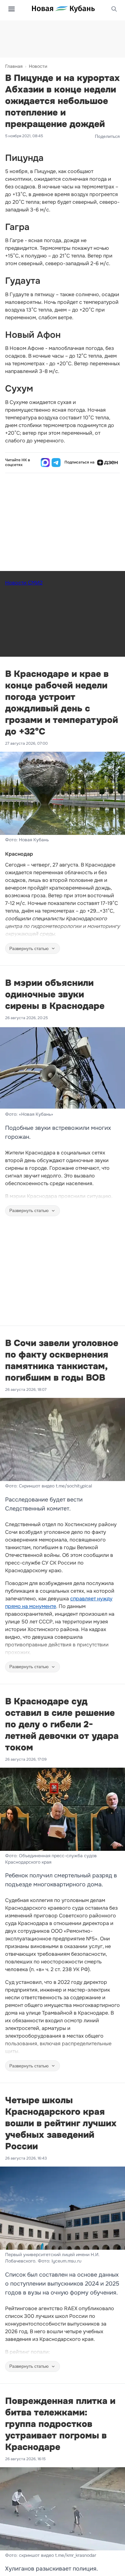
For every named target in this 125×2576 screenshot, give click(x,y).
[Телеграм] (56, 463)
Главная (14, 66)
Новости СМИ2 (24, 583)
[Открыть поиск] (114, 9)
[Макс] (45, 463)
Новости (38, 66)
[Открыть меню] (12, 9)
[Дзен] (107, 463)
